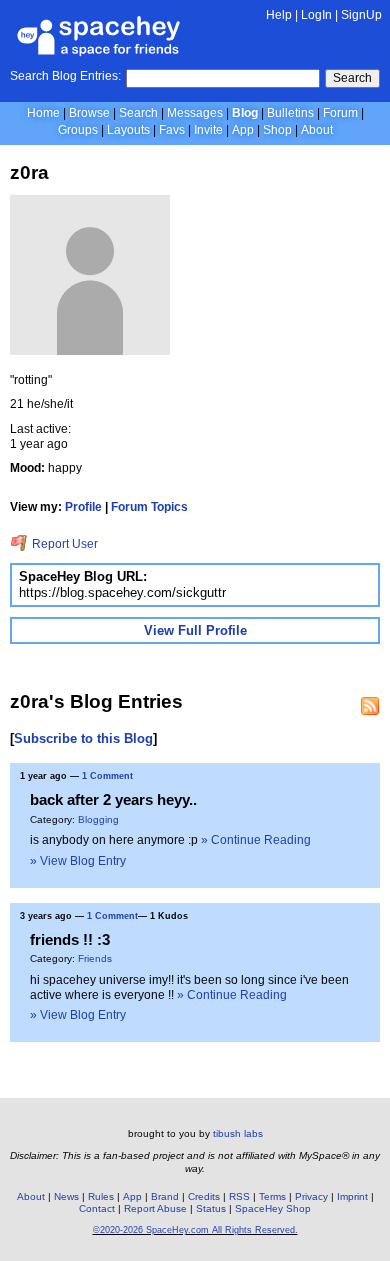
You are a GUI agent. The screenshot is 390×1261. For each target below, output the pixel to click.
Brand (165, 1196)
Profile (83, 507)
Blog (245, 113)
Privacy (311, 1196)
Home (43, 113)
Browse (89, 113)
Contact (97, 1208)
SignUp (361, 15)
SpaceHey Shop (273, 1208)
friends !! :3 (70, 939)
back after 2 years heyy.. (113, 799)
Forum (340, 113)
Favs (172, 130)
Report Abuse (155, 1208)
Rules (101, 1196)
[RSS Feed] (370, 706)
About (317, 130)
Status (211, 1208)
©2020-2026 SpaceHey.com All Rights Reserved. (195, 1230)
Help (279, 15)
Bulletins (290, 113)
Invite (208, 130)
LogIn (316, 15)
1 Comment (107, 776)
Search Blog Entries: (65, 76)
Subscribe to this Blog (83, 738)
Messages (195, 113)
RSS (239, 1196)
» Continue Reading (256, 840)
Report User (63, 544)
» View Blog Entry (78, 861)
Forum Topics (149, 507)
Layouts (128, 130)
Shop (277, 130)
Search (352, 78)
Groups (78, 130)
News (66, 1196)
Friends (95, 958)
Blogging (98, 819)
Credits (204, 1196)
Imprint (352, 1196)
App (243, 130)
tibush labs (238, 1133)
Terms (272, 1196)
